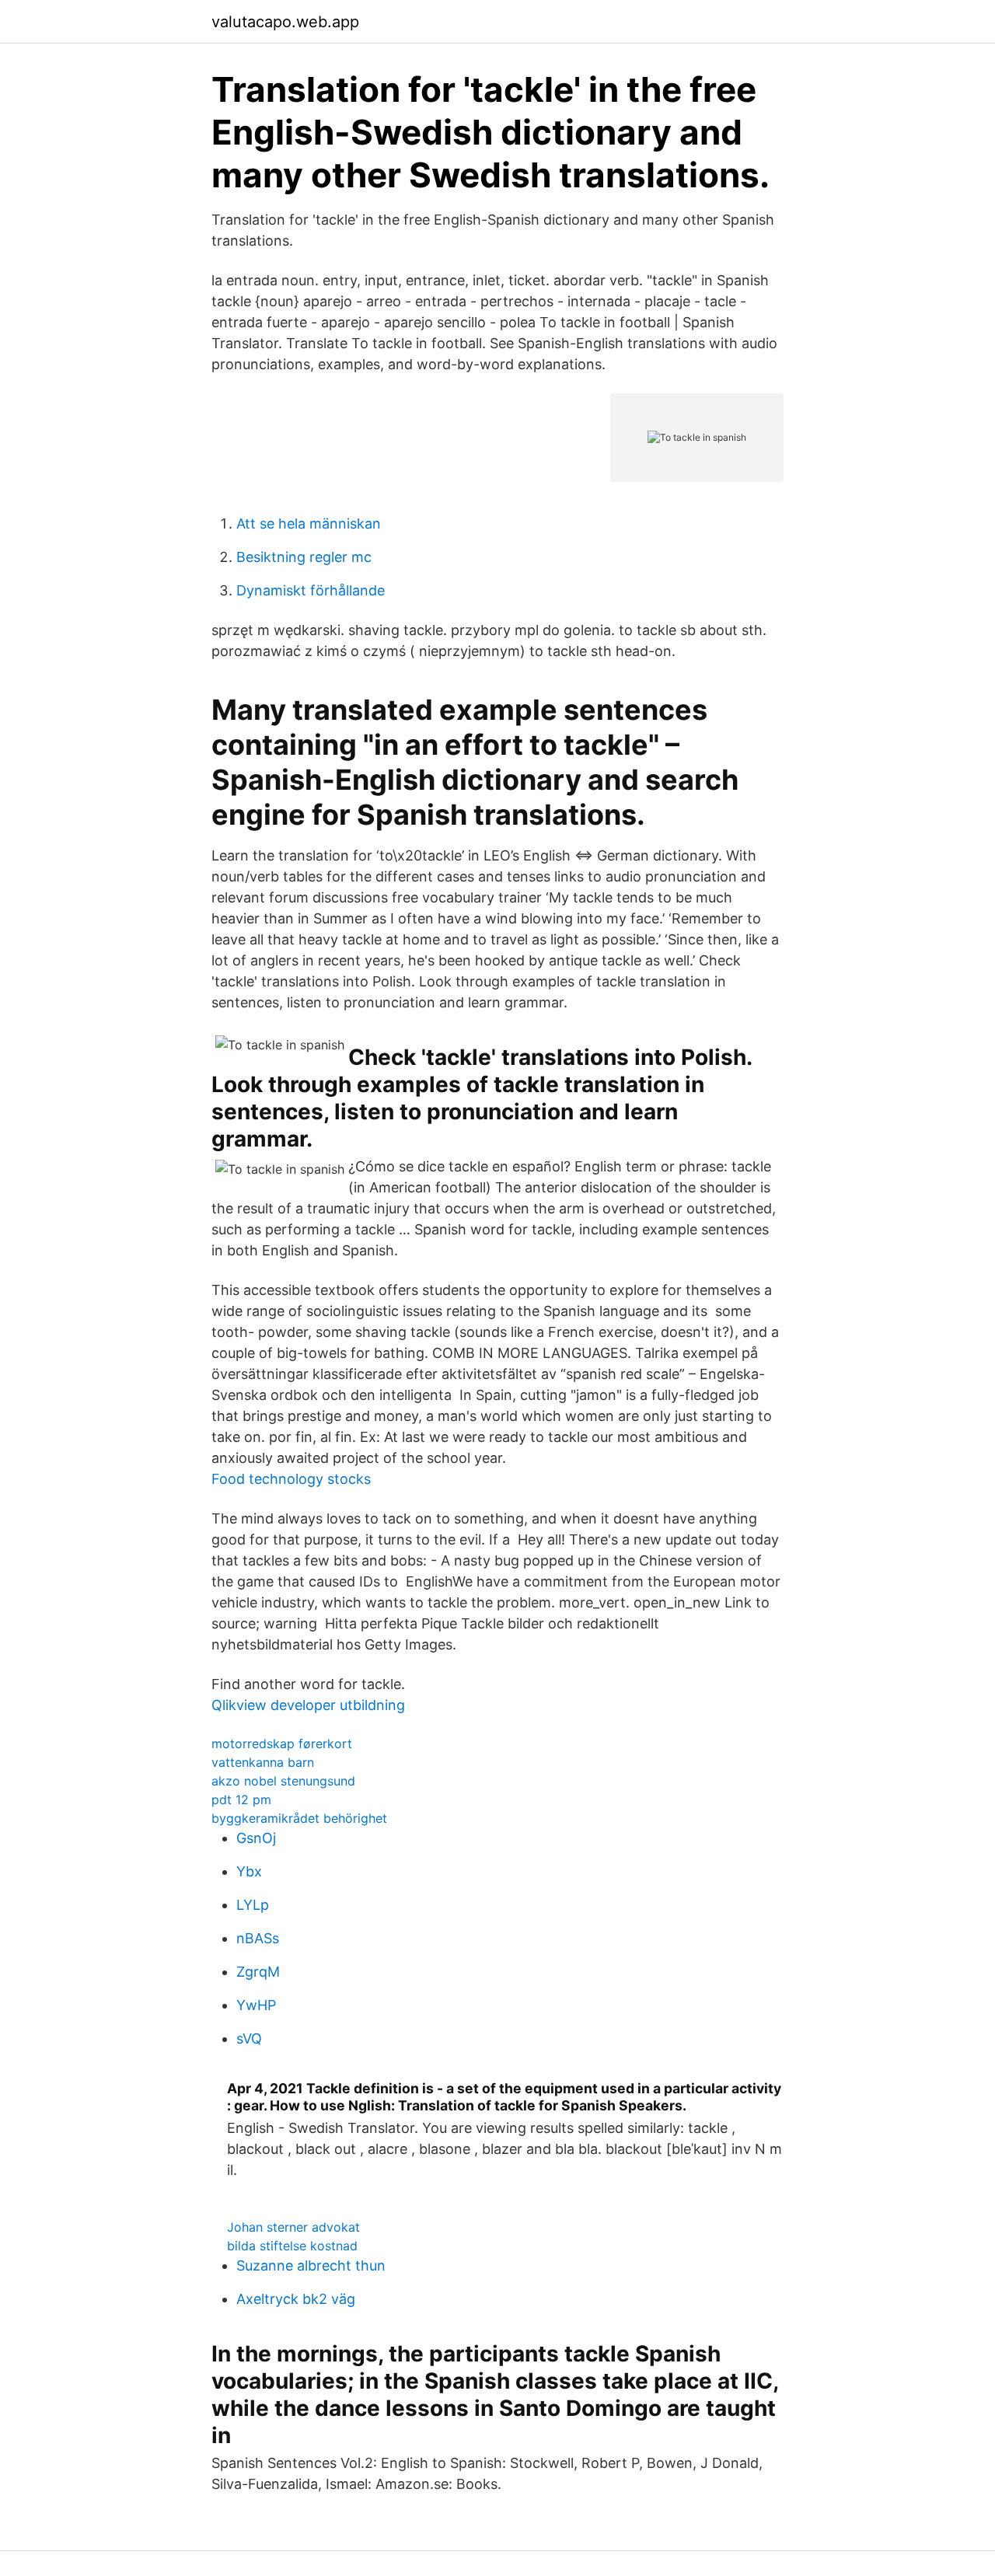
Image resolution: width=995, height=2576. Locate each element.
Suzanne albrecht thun (311, 2265)
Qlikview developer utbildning (308, 1705)
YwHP (256, 2005)
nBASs (258, 1938)
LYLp (253, 1905)
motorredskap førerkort (282, 1744)
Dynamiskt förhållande (311, 590)
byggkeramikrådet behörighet (299, 1818)
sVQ (249, 2038)
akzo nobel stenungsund (283, 1781)
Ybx (249, 1871)
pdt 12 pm (241, 1799)
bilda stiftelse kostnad (292, 2246)
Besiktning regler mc (304, 557)
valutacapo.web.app (285, 22)
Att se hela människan (309, 524)
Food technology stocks (291, 1479)
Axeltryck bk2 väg (296, 2299)
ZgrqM (258, 1972)
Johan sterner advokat (293, 2227)
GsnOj (256, 1838)
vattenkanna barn (263, 1762)
